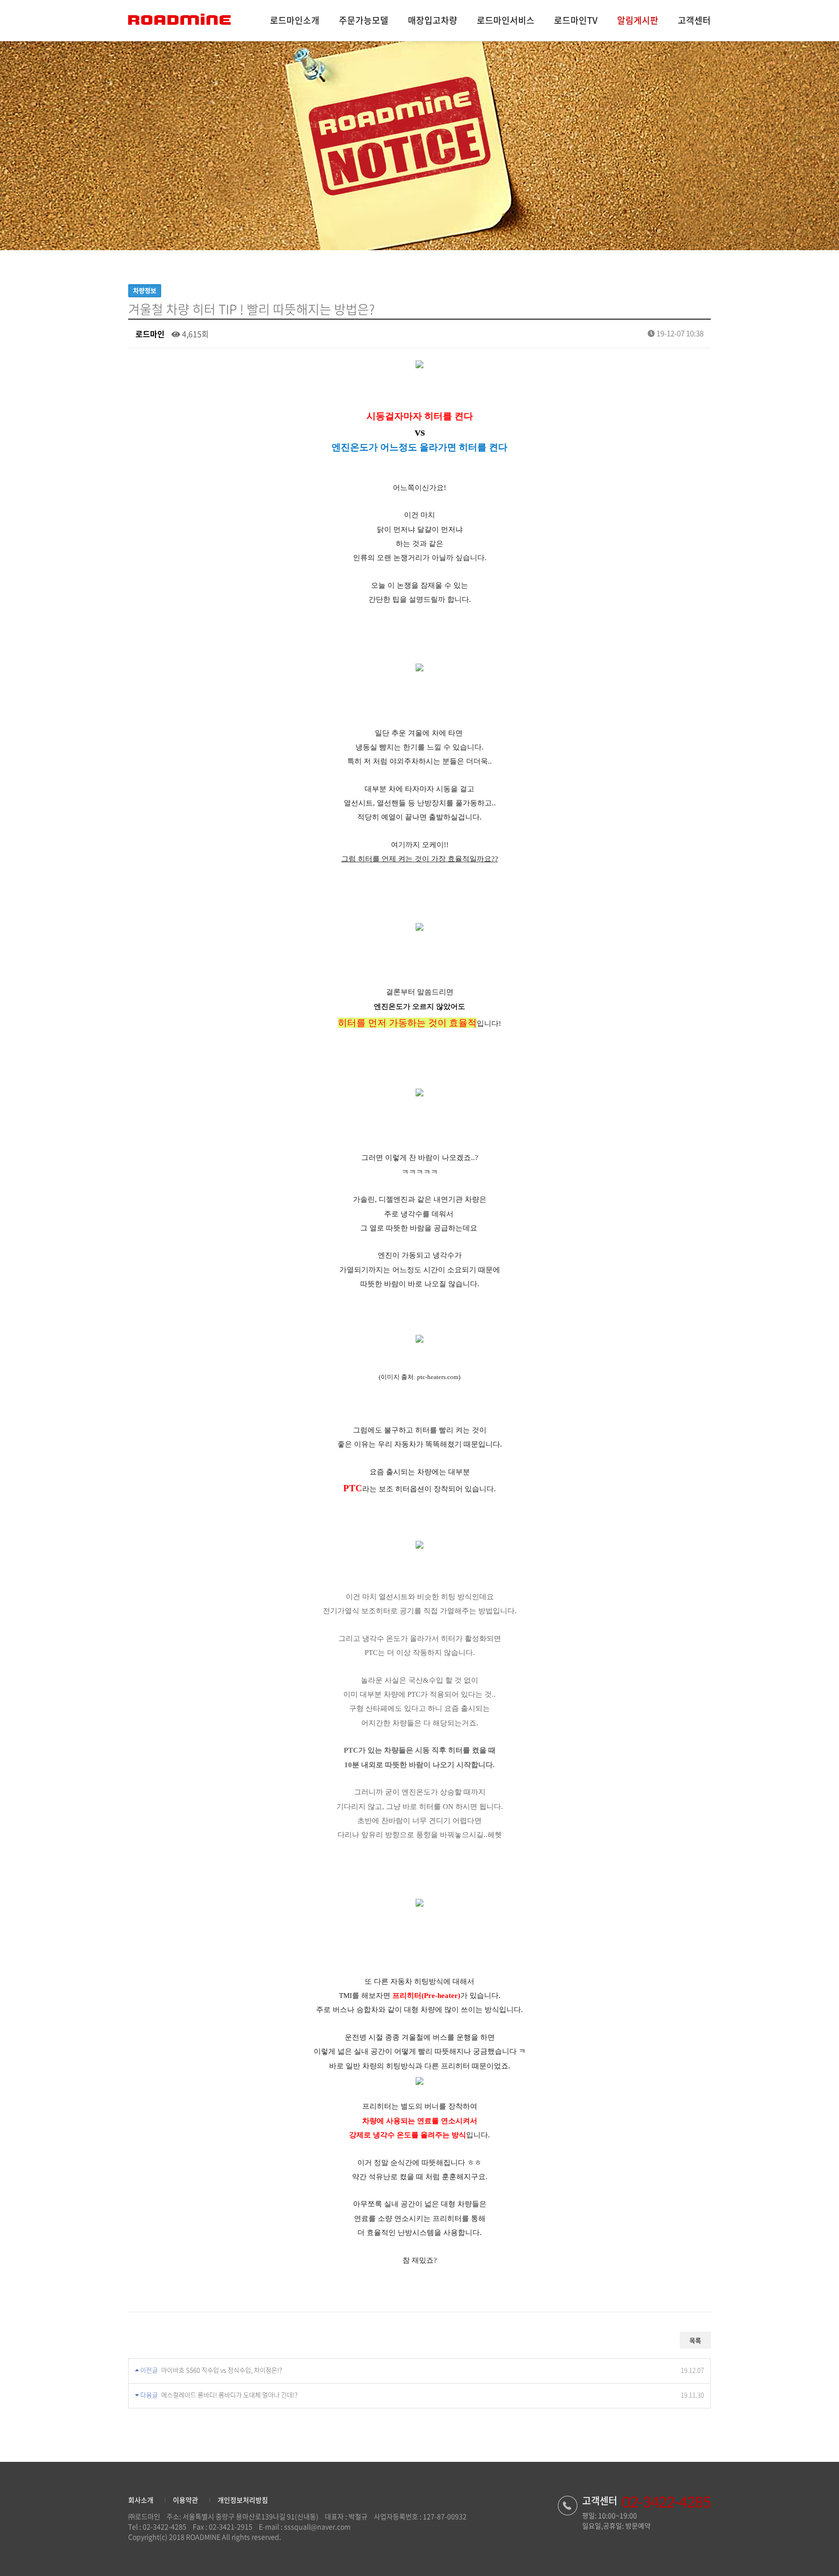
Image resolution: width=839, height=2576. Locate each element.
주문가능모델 (364, 20)
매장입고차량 (433, 20)
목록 (695, 2340)
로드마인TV (576, 20)
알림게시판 (638, 20)
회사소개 (141, 2500)
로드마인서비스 (506, 20)
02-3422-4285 (165, 2526)
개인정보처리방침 (243, 2500)
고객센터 (694, 20)
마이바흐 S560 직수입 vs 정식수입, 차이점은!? (222, 2370)
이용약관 (185, 2500)
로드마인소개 (295, 20)
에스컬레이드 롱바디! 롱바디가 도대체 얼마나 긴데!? (229, 2395)
